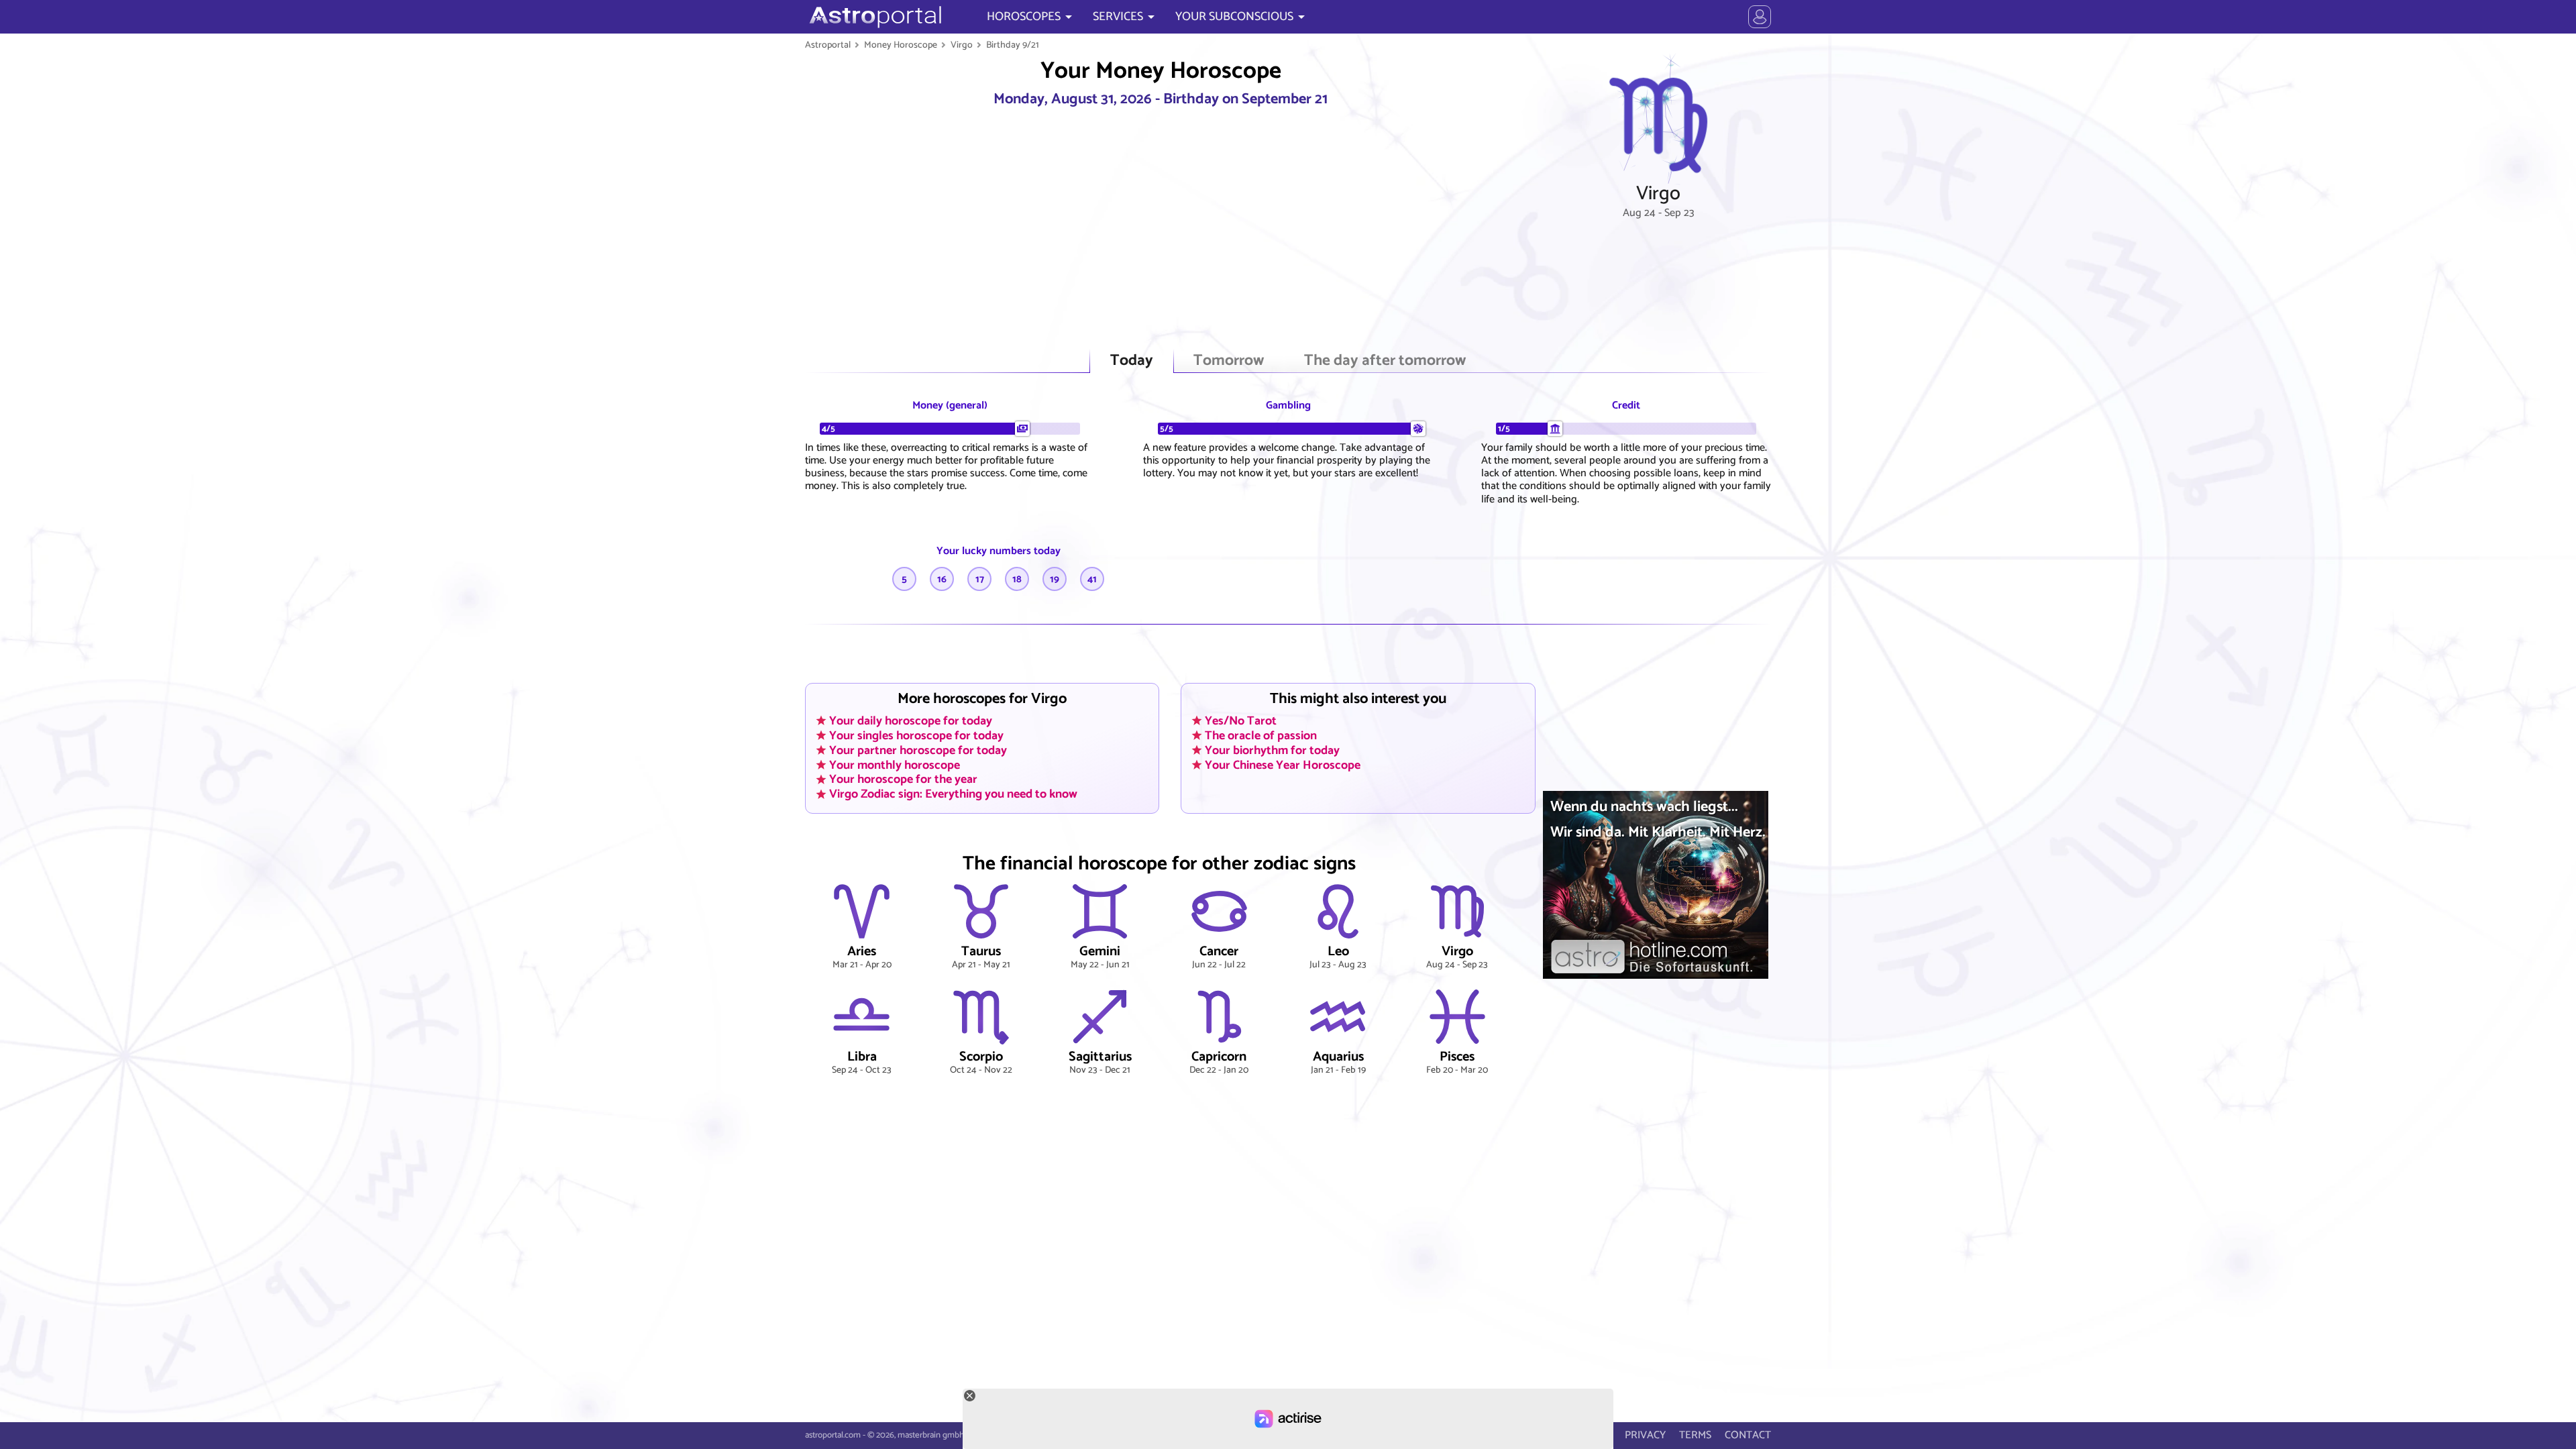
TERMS (1695, 1435)
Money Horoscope (901, 45)
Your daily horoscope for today (911, 720)
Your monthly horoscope (895, 765)
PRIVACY (1645, 1435)
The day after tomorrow (1385, 361)
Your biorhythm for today (1272, 750)
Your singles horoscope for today (916, 735)
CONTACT (1748, 1435)
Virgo (962, 45)
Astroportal (828, 45)
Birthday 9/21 (1013, 45)
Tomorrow (1229, 361)
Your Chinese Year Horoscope (1283, 765)
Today (1132, 361)
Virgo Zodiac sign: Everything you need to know (953, 794)
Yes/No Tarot (1241, 720)
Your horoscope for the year (903, 780)
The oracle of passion (1261, 735)
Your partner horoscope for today (918, 750)
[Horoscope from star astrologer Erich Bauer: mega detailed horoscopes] (874, 17)
